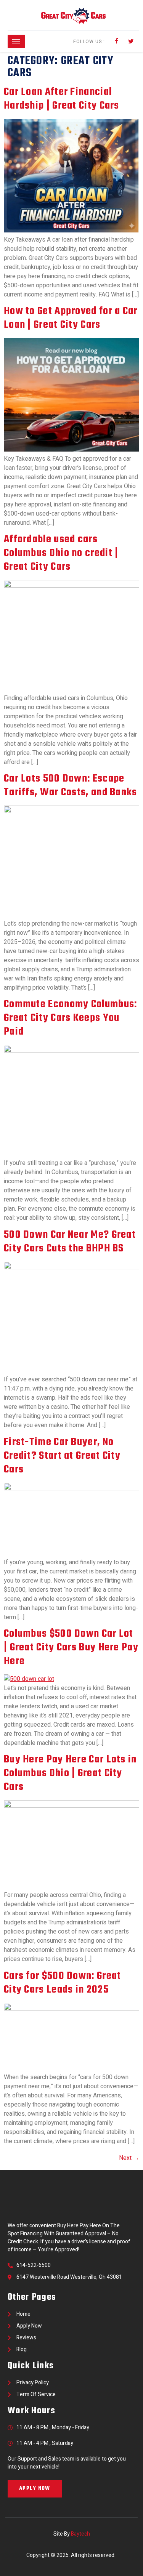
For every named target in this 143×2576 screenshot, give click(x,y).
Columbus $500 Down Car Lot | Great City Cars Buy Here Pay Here (71, 1648)
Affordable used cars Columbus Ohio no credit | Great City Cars (61, 553)
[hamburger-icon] (16, 41)
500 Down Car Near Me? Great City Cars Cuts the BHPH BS (70, 1242)
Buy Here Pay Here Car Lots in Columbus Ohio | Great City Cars (70, 1773)
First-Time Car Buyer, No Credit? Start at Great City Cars (62, 1456)
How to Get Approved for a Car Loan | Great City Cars (71, 318)
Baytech (80, 2534)
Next (129, 2158)
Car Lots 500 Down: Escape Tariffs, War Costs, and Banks (71, 786)
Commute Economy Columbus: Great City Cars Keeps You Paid (71, 1018)
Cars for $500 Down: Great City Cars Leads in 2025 (63, 1983)
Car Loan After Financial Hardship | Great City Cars (62, 99)
